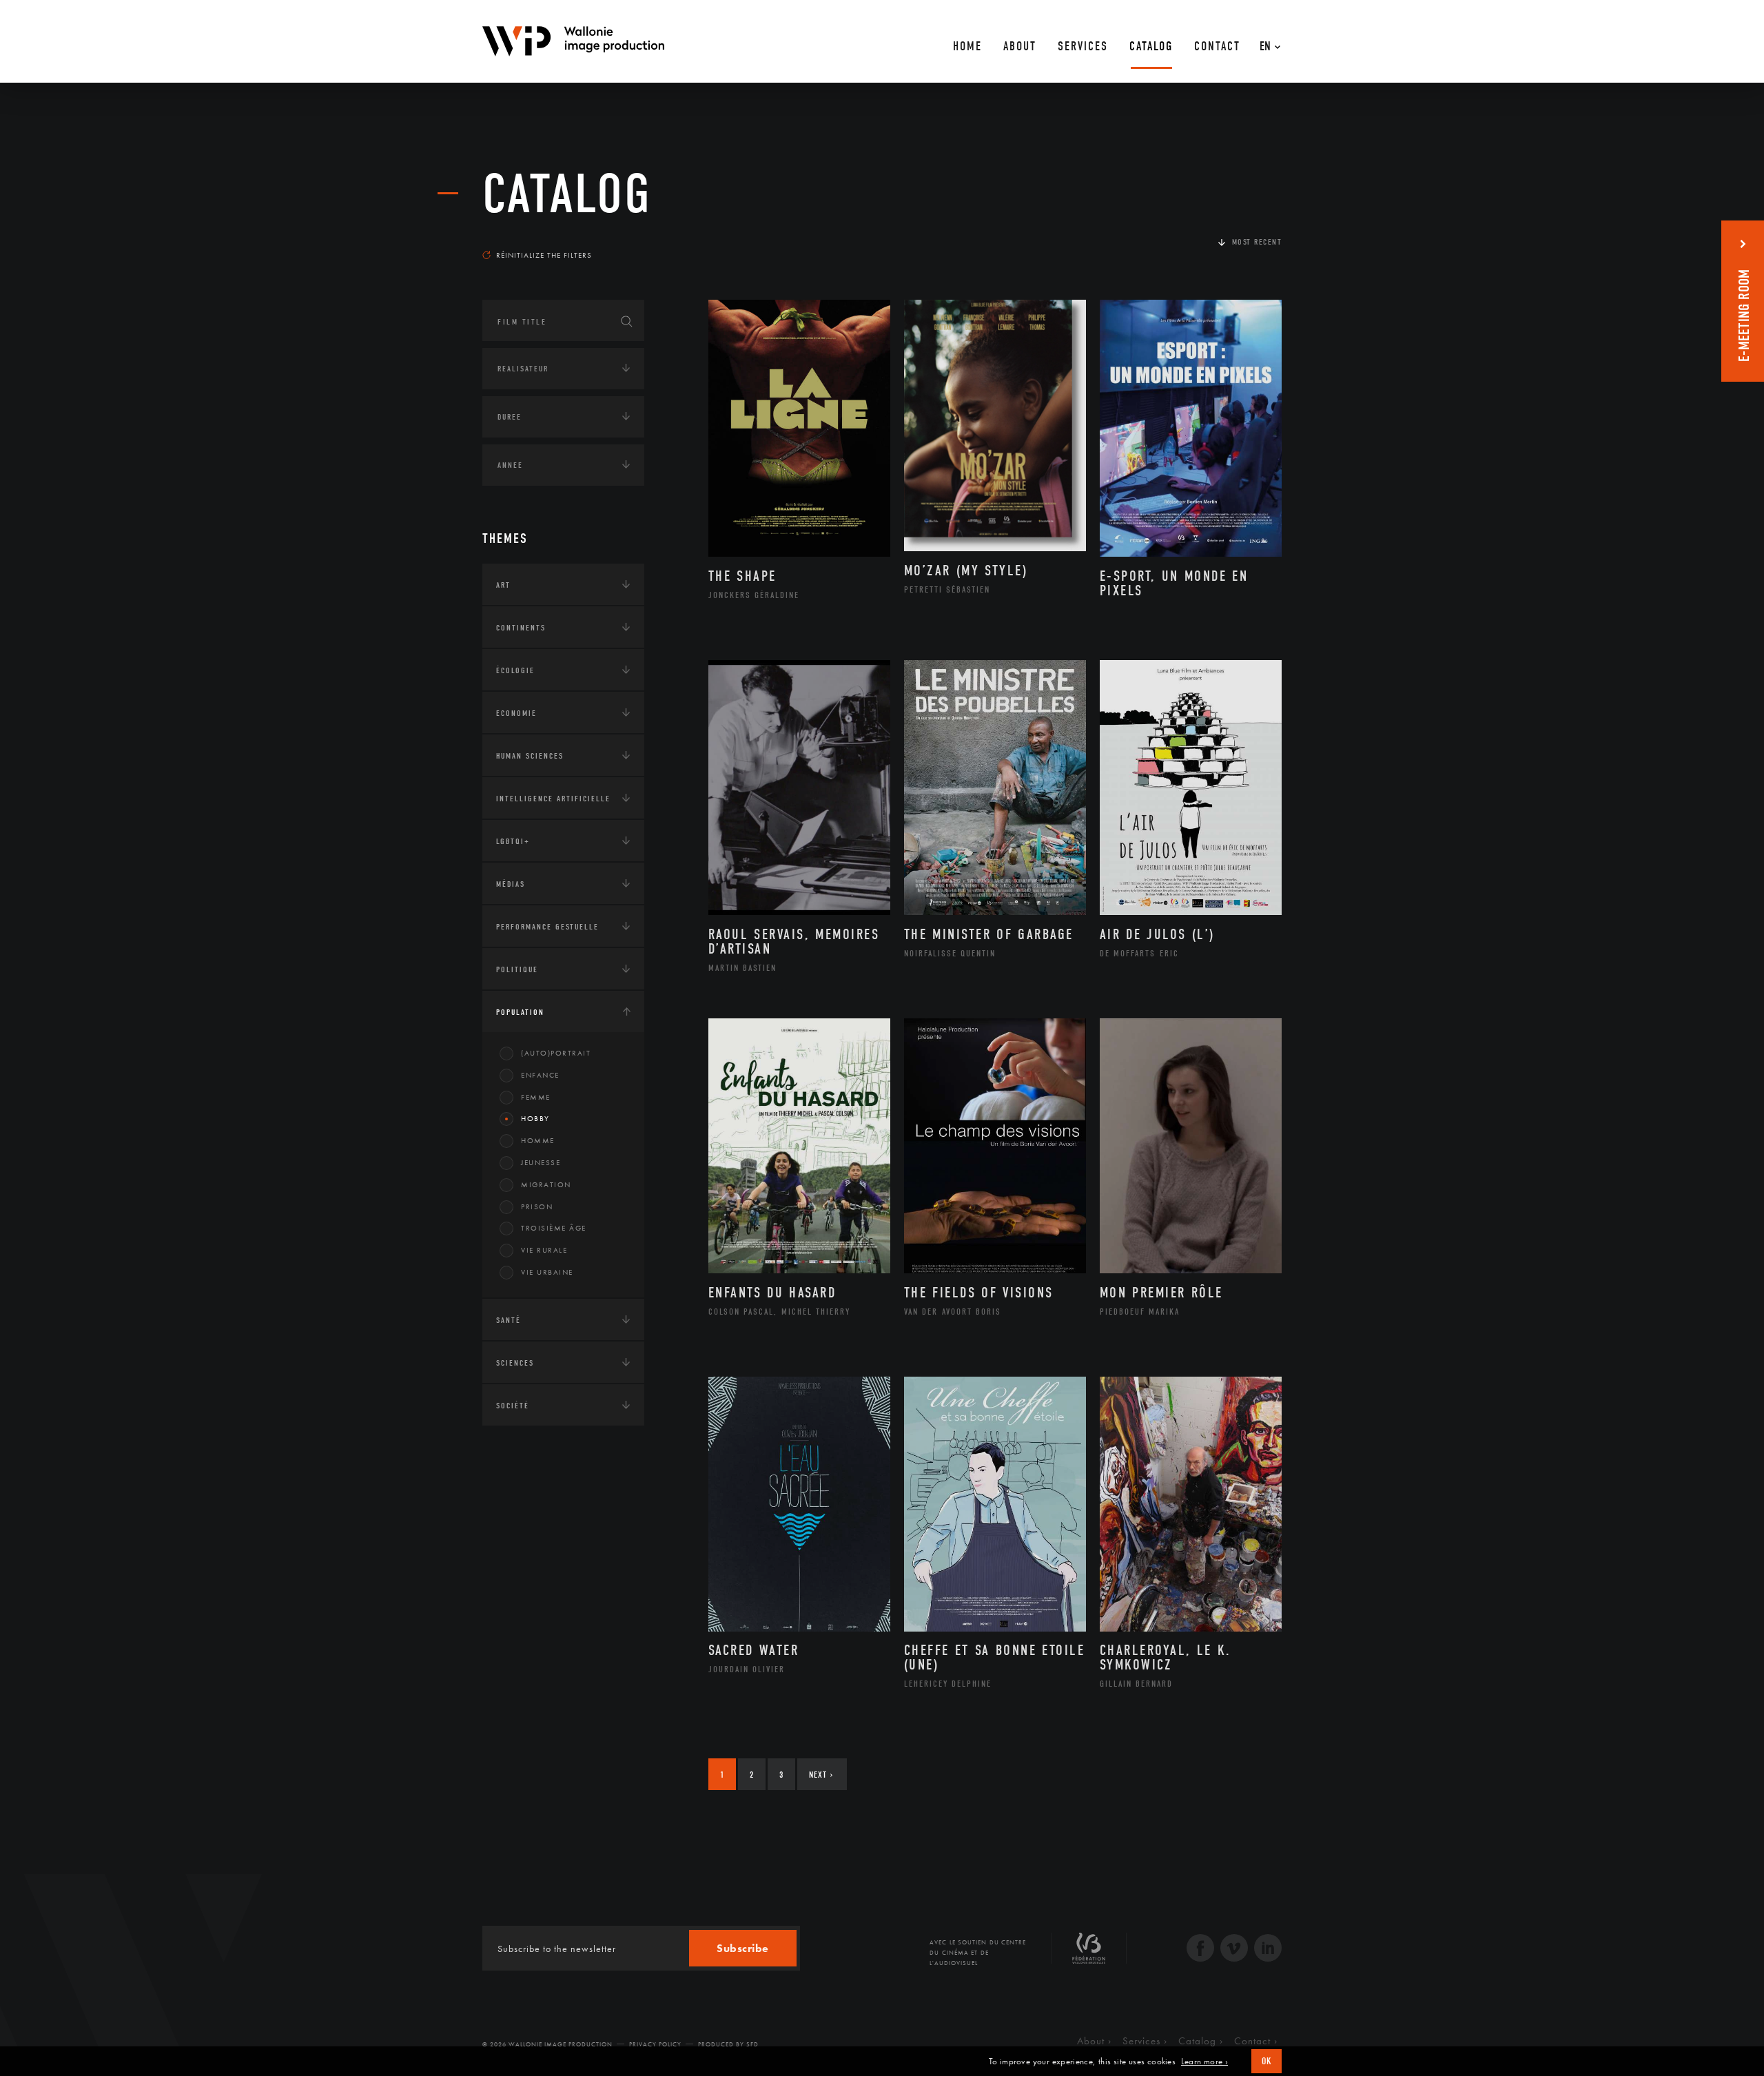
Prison (537, 1206)
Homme (538, 1140)
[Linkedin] (1268, 1950)
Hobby (535, 1118)
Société (513, 1406)
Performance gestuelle (547, 927)
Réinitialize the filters (544, 255)
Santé (509, 1320)
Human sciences (530, 756)
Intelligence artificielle (553, 799)
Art (503, 585)
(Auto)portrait (556, 1053)
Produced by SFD (728, 2044)
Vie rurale (544, 1250)
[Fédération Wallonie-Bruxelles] (1089, 1953)
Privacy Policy (655, 2044)
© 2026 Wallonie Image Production (547, 2044)
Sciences (515, 1363)
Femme (536, 1097)
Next (821, 1775)
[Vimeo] (1234, 1950)
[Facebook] (1200, 1950)
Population (520, 1012)
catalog (567, 194)
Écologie (515, 670)
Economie (516, 713)
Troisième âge (554, 1228)
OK (1266, 2061)
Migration (546, 1184)
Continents (521, 628)
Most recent (1257, 242)
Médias (511, 884)
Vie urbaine (547, 1272)
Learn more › (1204, 2062)
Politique (517, 969)
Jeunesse (541, 1162)
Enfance (540, 1075)
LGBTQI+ (513, 841)
